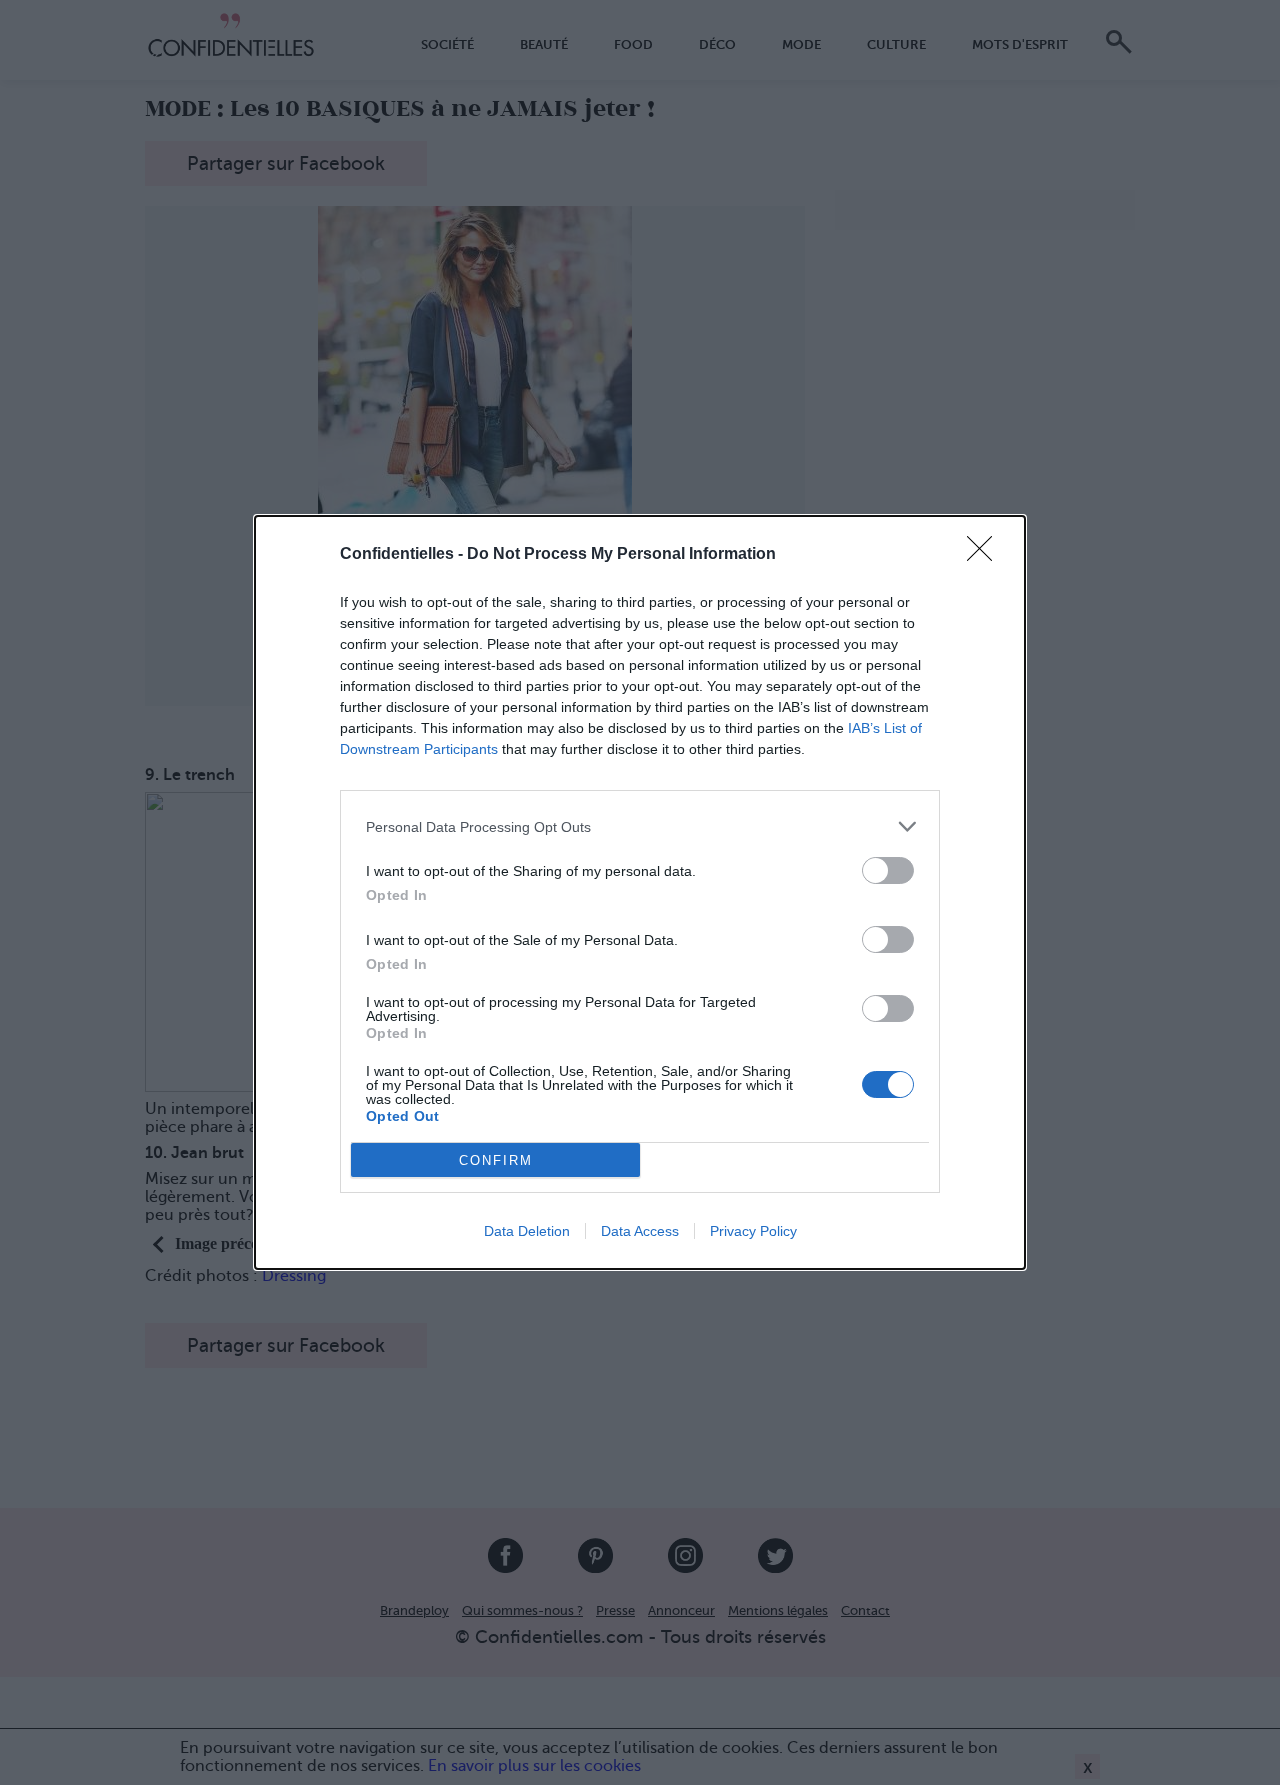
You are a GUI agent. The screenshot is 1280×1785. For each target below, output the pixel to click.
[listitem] (640, 826)
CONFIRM (496, 1160)
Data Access (640, 1231)
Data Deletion (527, 1231)
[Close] (986, 555)
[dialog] (640, 892)
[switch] (888, 870)
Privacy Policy (753, 1231)
